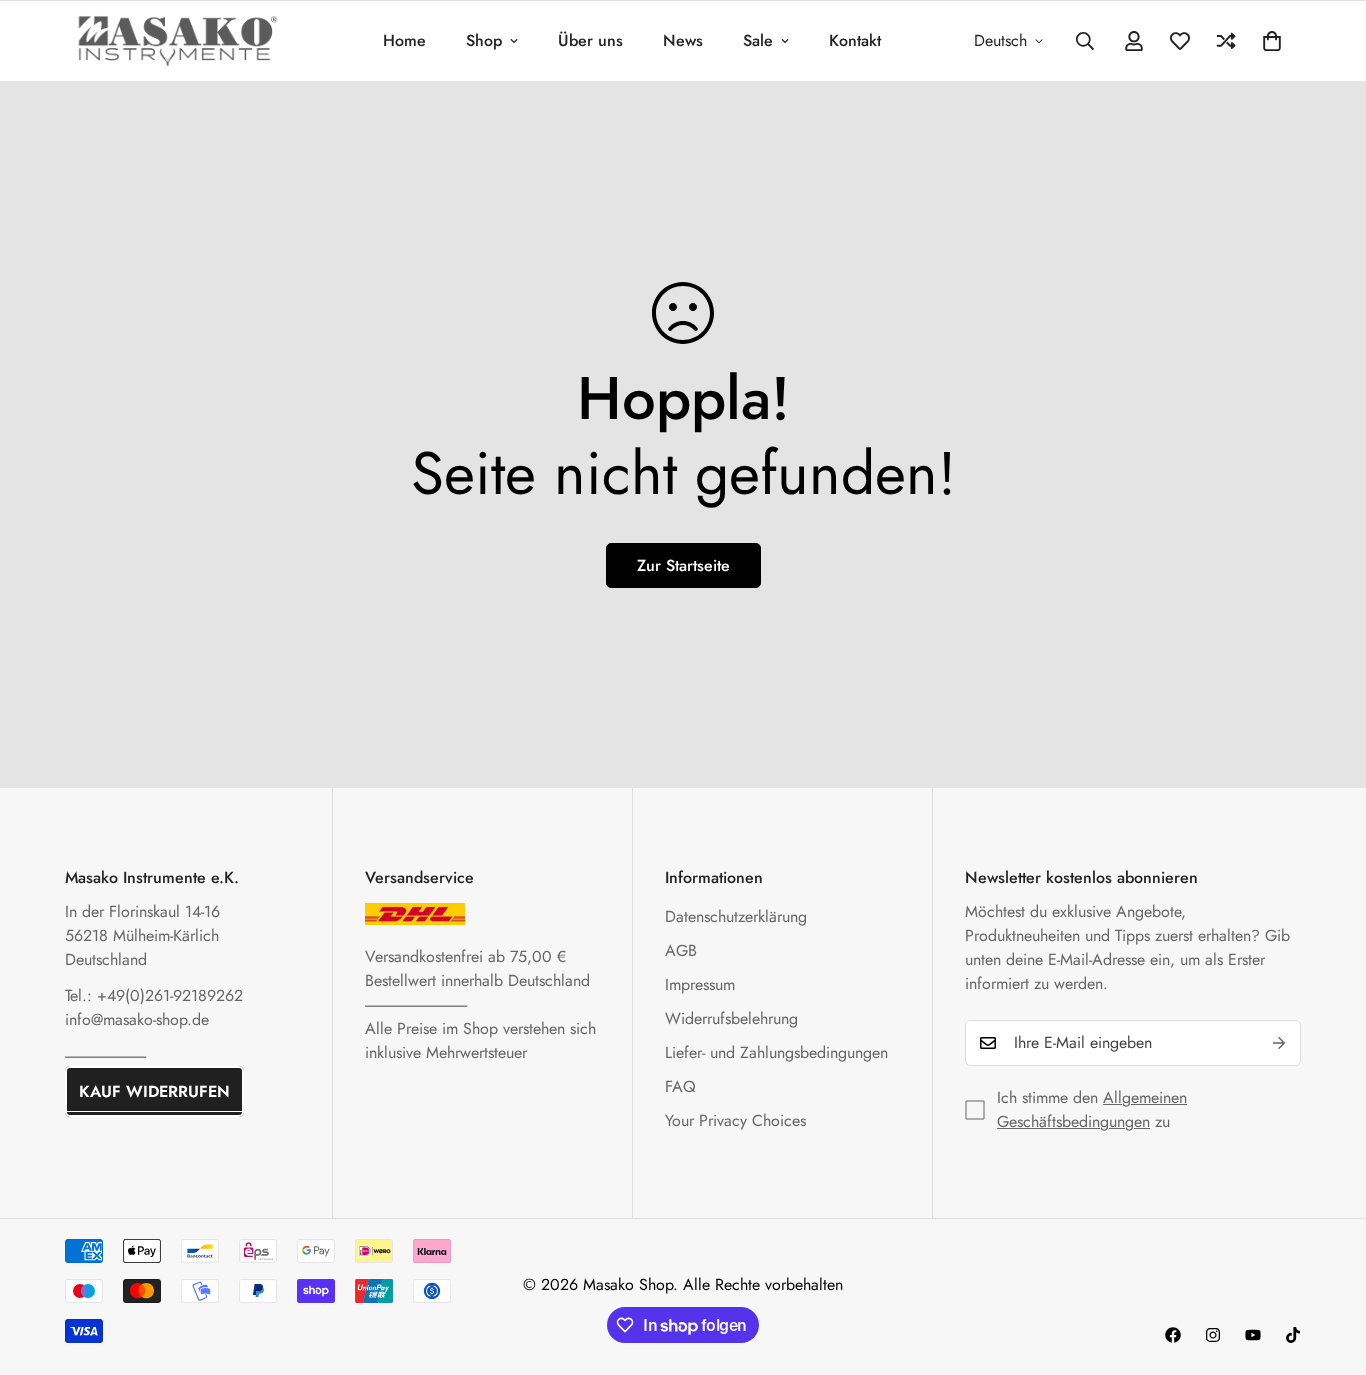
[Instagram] (1213, 1335)
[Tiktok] (1293, 1335)
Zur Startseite (683, 565)
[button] (1272, 41)
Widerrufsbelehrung (731, 1018)
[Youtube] (1253, 1335)
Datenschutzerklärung (736, 916)
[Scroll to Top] (1327, 1266)
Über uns (590, 40)
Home (404, 40)
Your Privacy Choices (735, 1120)
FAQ (680, 1086)
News (683, 40)
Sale (758, 40)
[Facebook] (1173, 1335)
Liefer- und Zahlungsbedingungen (776, 1052)
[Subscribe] (1279, 1043)
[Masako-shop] (177, 40)
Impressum (700, 984)
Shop (484, 40)
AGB (681, 950)
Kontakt (855, 40)
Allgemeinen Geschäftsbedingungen (1092, 1109)
